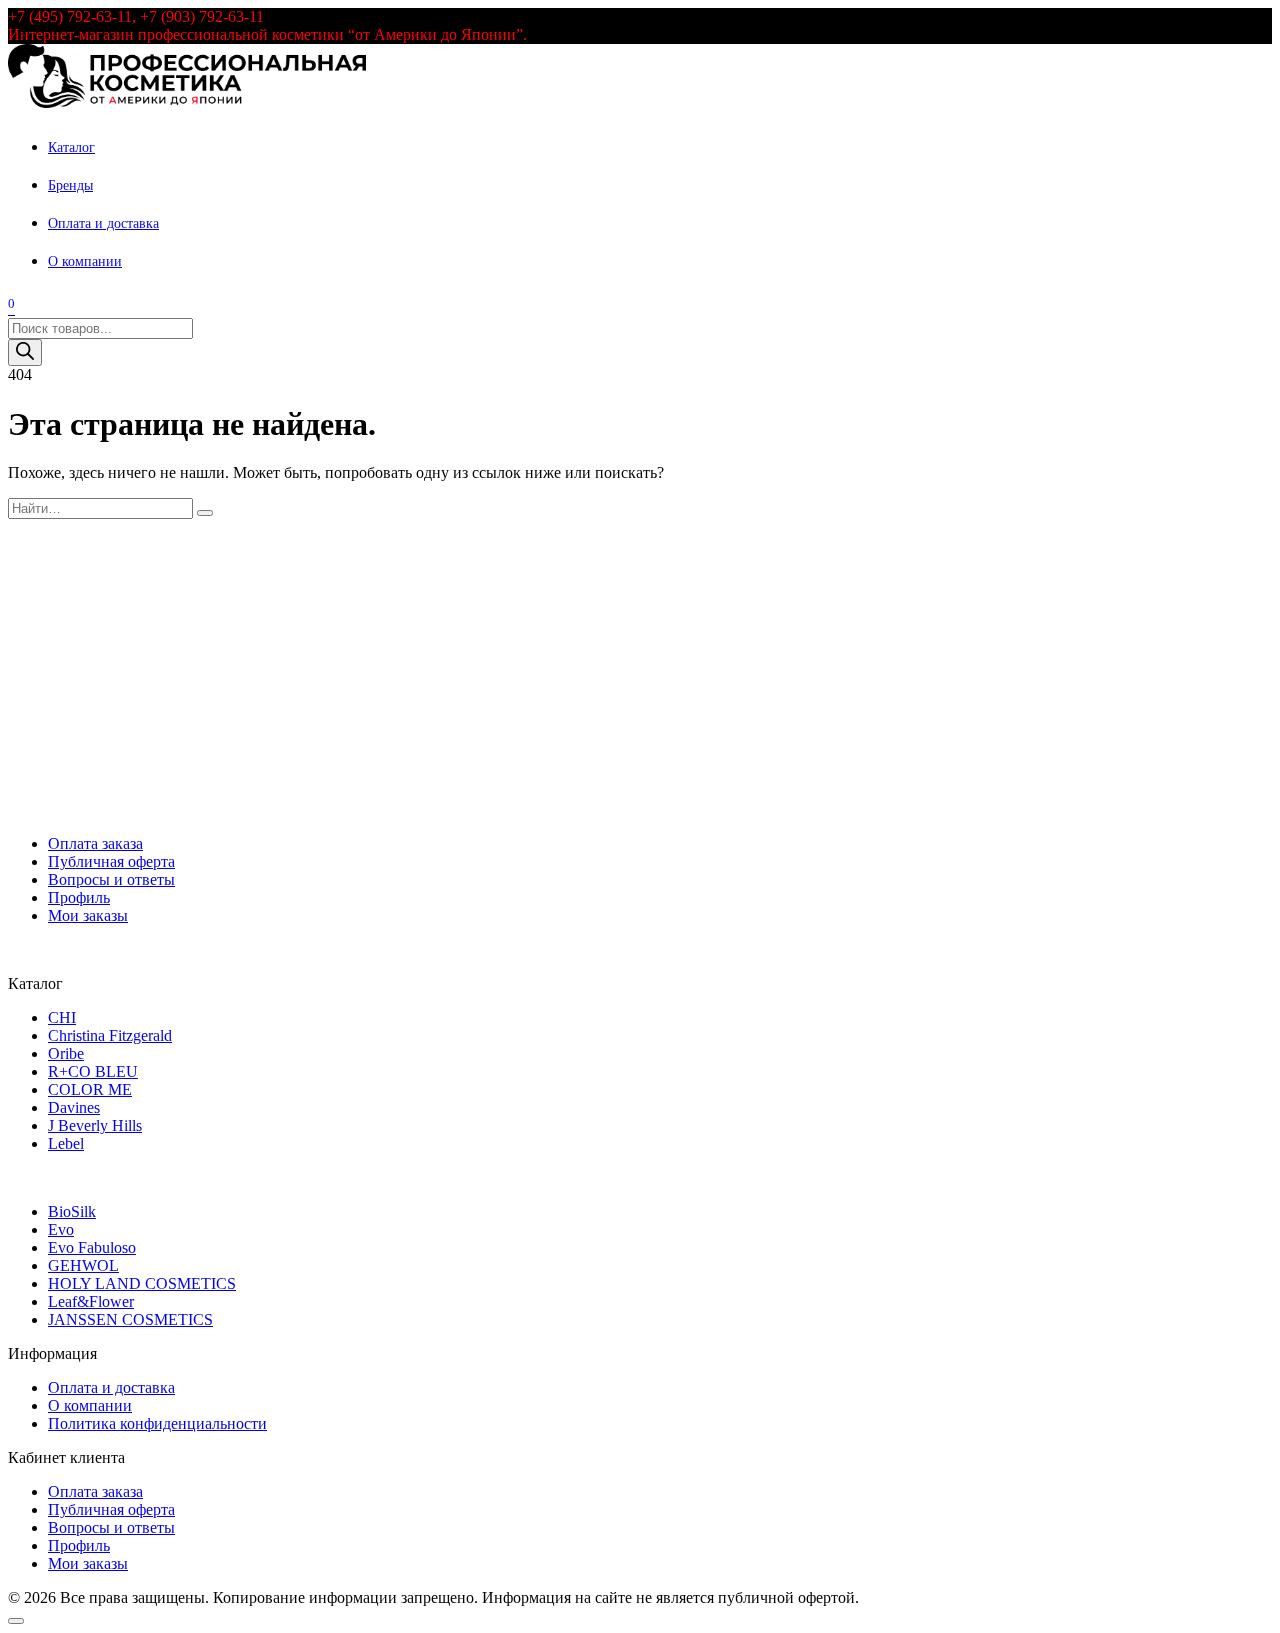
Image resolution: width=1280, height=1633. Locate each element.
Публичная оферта (111, 861)
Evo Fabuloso (92, 1247)
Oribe (66, 1053)
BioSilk (72, 1211)
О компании (85, 261)
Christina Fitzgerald (110, 1035)
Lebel (66, 1143)
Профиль (79, 897)
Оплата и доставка (103, 223)
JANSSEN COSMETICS (130, 1319)
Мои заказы (88, 915)
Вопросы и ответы (111, 879)
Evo (61, 1229)
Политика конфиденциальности (157, 1423)
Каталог (71, 147)
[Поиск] (25, 352)
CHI (62, 1017)
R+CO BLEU (93, 1071)
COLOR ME (90, 1089)
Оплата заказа (95, 843)
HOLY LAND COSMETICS (142, 1283)
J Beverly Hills (95, 1125)
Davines (74, 1107)
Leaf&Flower (91, 1301)
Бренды (70, 185)
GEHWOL (83, 1265)
